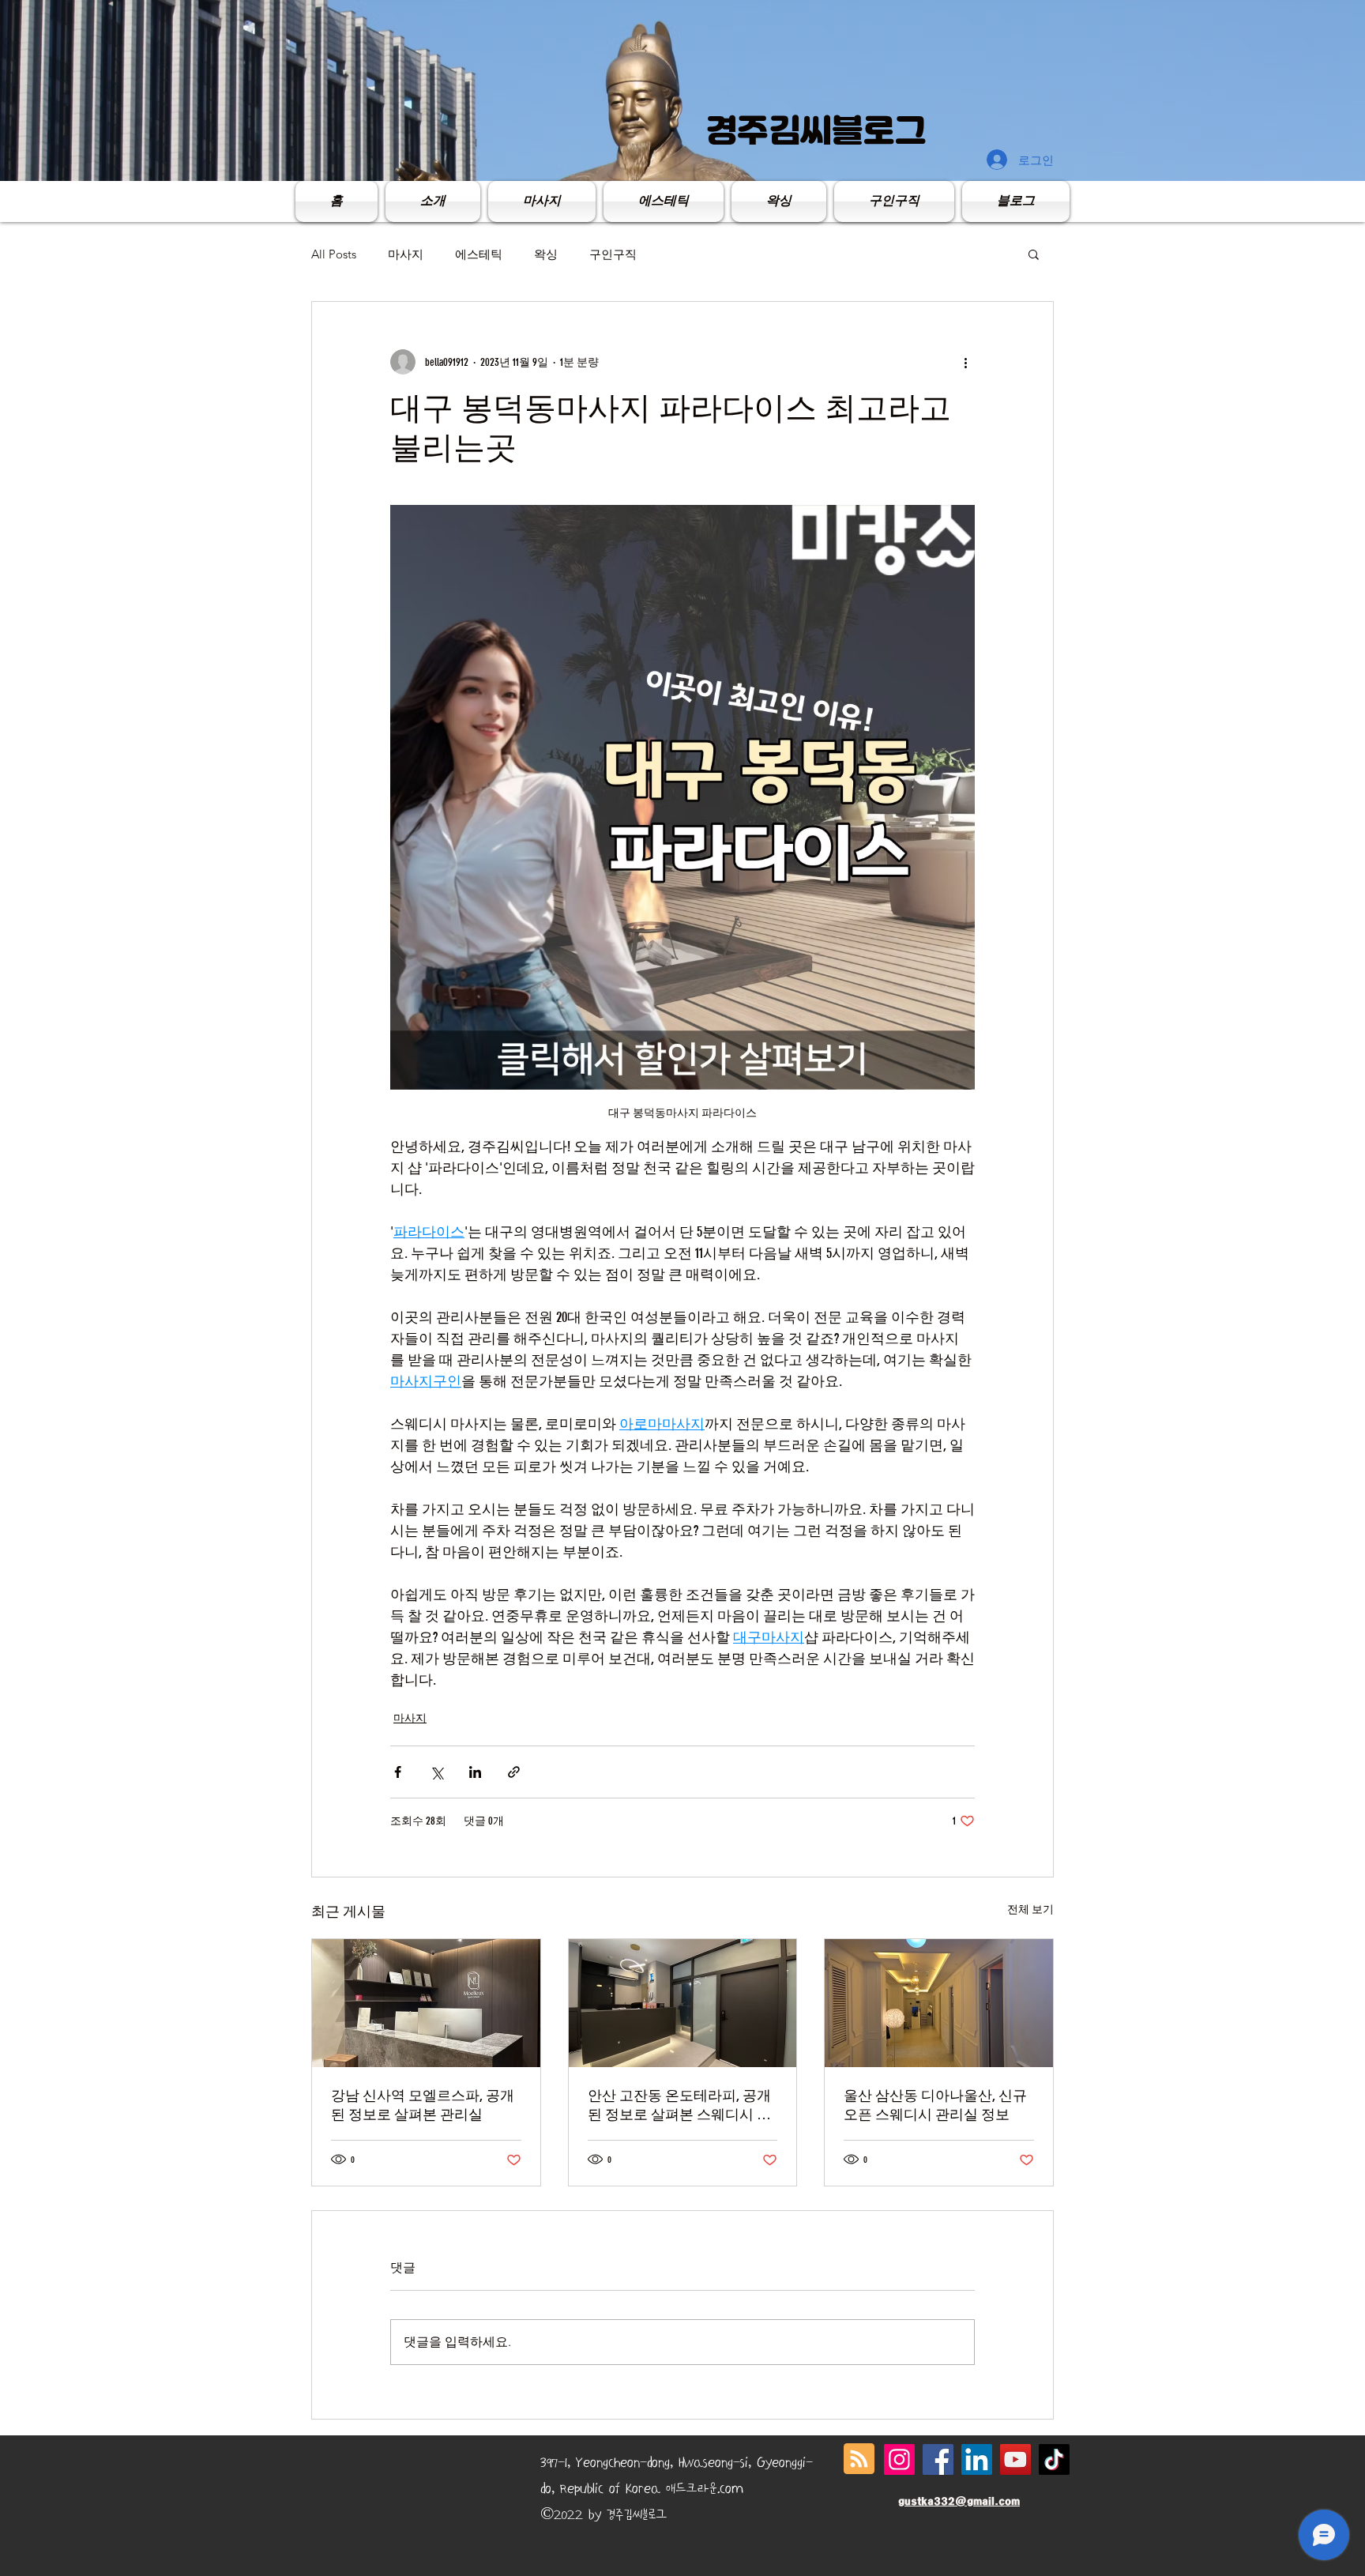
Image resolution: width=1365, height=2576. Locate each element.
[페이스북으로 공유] (398, 1772)
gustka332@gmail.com (959, 2501)
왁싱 (546, 254)
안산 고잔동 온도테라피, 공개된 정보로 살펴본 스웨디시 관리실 (679, 2105)
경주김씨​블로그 (816, 130)
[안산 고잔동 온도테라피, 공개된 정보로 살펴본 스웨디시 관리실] (683, 2003)
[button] (1034, 254)
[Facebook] (938, 2459)
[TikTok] (1054, 2459)
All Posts (334, 254)
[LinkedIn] (977, 2459)
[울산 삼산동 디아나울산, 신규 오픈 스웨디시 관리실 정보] (939, 2003)
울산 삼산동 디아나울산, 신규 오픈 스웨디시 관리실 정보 (935, 2105)
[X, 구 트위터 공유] (436, 1772)
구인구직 (613, 254)
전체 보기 (1030, 1909)
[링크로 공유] (514, 1772)
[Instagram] (899, 2459)
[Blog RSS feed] (859, 2459)
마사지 (406, 254)
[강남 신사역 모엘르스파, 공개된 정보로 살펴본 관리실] (426, 2003)
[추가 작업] (965, 362)
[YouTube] (1015, 2459)
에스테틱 (479, 254)
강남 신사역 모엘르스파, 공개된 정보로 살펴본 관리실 (423, 2105)
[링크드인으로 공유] (475, 1772)
